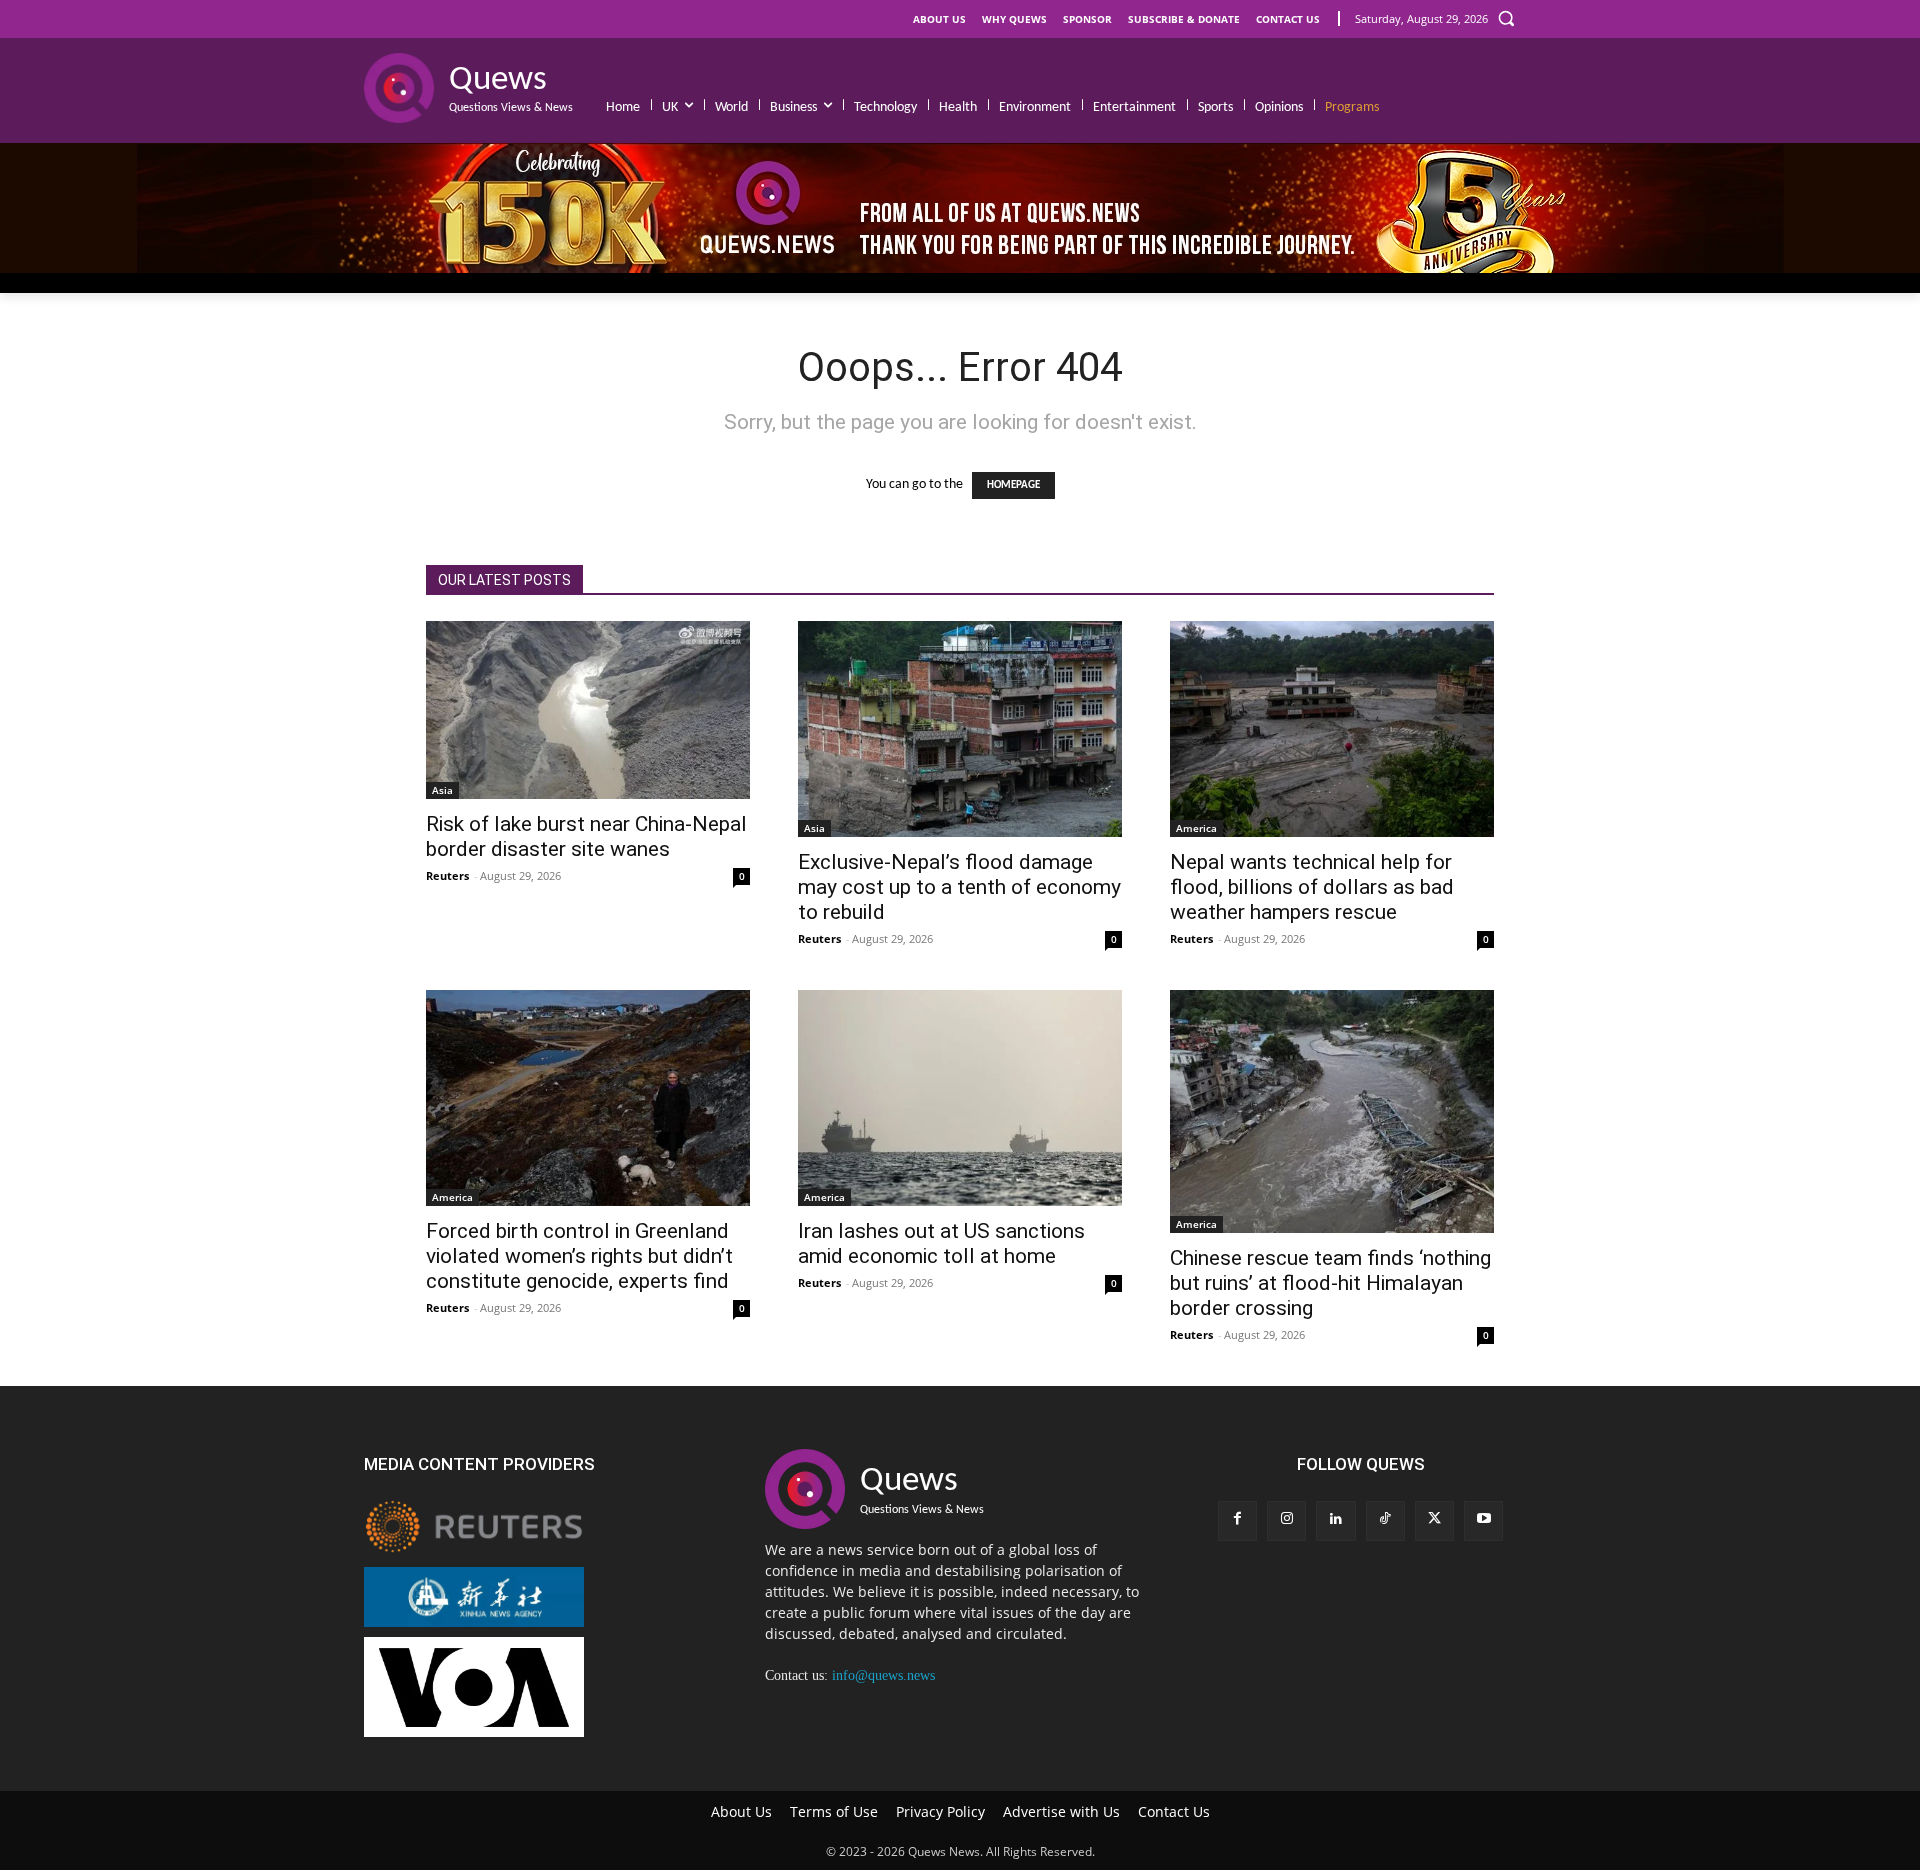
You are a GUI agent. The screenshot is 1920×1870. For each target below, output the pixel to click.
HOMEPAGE (1013, 485)
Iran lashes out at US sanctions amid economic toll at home (941, 1243)
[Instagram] (1286, 1520)
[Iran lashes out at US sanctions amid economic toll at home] (960, 1098)
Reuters (447, 875)
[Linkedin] (1335, 1520)
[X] (1434, 1520)
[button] (1506, 18)
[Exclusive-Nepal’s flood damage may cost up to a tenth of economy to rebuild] (960, 729)
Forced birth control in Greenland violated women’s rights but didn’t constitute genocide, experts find (579, 1256)
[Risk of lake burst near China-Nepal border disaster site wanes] (588, 710)
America (1196, 828)
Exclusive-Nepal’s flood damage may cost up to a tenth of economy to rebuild (959, 887)
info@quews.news (883, 1675)
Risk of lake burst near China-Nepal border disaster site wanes (586, 836)
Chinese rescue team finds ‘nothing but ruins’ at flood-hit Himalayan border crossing (1330, 1283)
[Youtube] (1483, 1520)
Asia (442, 790)
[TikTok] (1385, 1520)
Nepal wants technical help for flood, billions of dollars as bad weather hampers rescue (1312, 887)
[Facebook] (1237, 1520)
